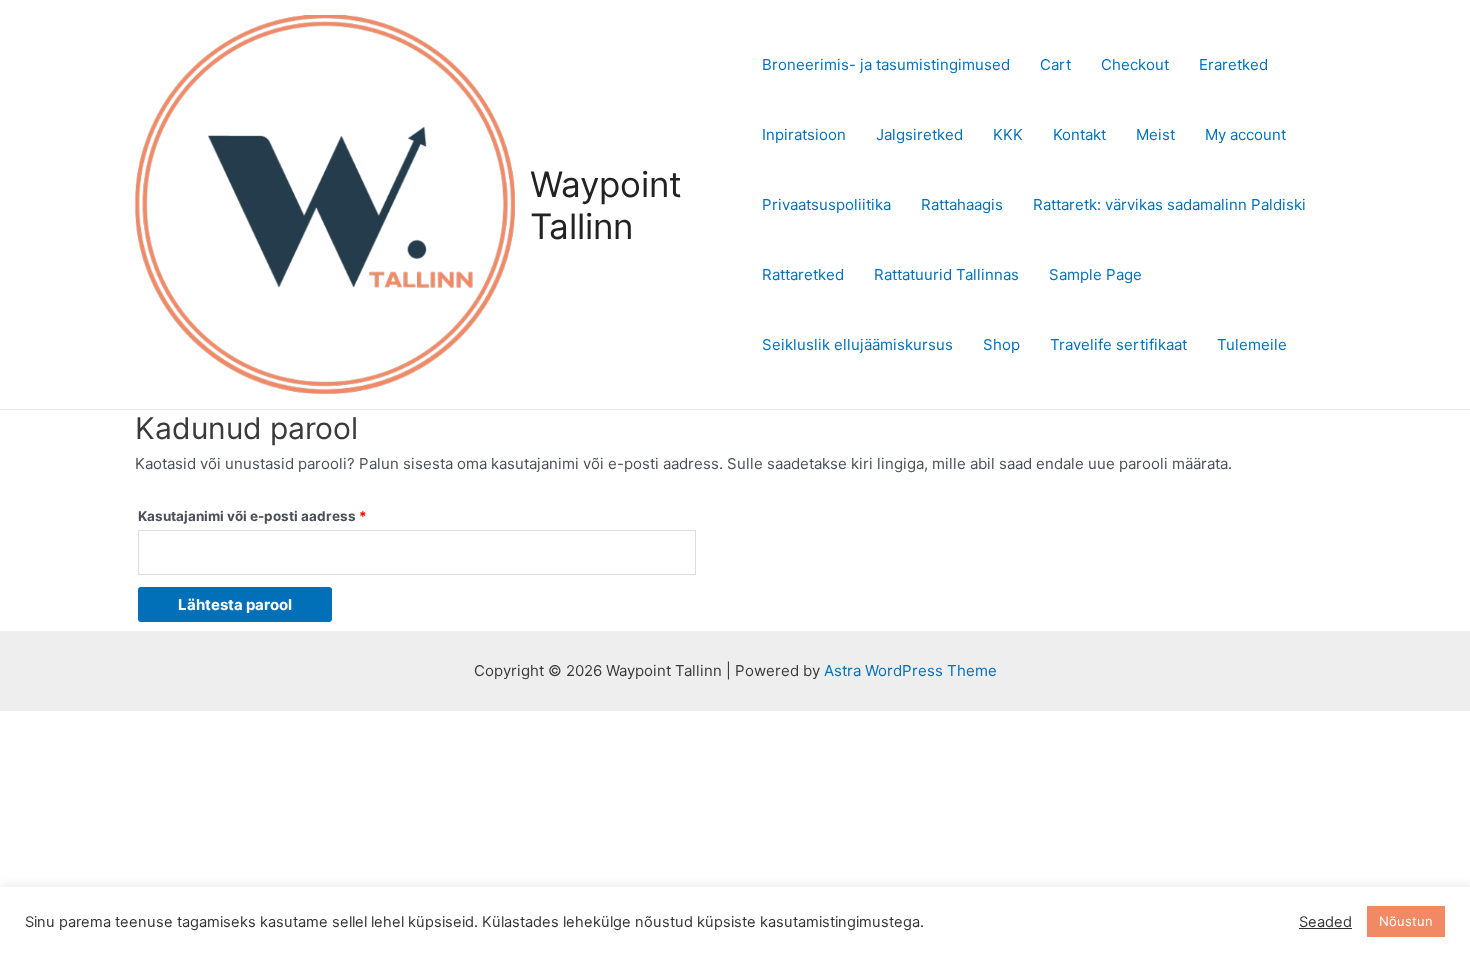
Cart (1055, 64)
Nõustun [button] (1406, 921)
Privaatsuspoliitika (826, 204)
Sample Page (1095, 274)
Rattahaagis (962, 204)
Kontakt (1079, 134)
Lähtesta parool (235, 604)
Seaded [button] (1325, 922)
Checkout (1135, 64)
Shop (1001, 344)
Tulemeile (1252, 344)
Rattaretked (803, 274)
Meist (1155, 134)
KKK (1008, 134)
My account (1245, 134)
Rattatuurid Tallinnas (946, 274)
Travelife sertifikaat (1118, 344)
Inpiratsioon (804, 134)
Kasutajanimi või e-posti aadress (276, 513)
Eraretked (1233, 64)
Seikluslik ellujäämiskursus (857, 344)
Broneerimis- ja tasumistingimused (886, 64)
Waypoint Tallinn (606, 205)
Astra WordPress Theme (910, 670)
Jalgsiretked (919, 134)
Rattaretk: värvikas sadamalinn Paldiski (1169, 204)
